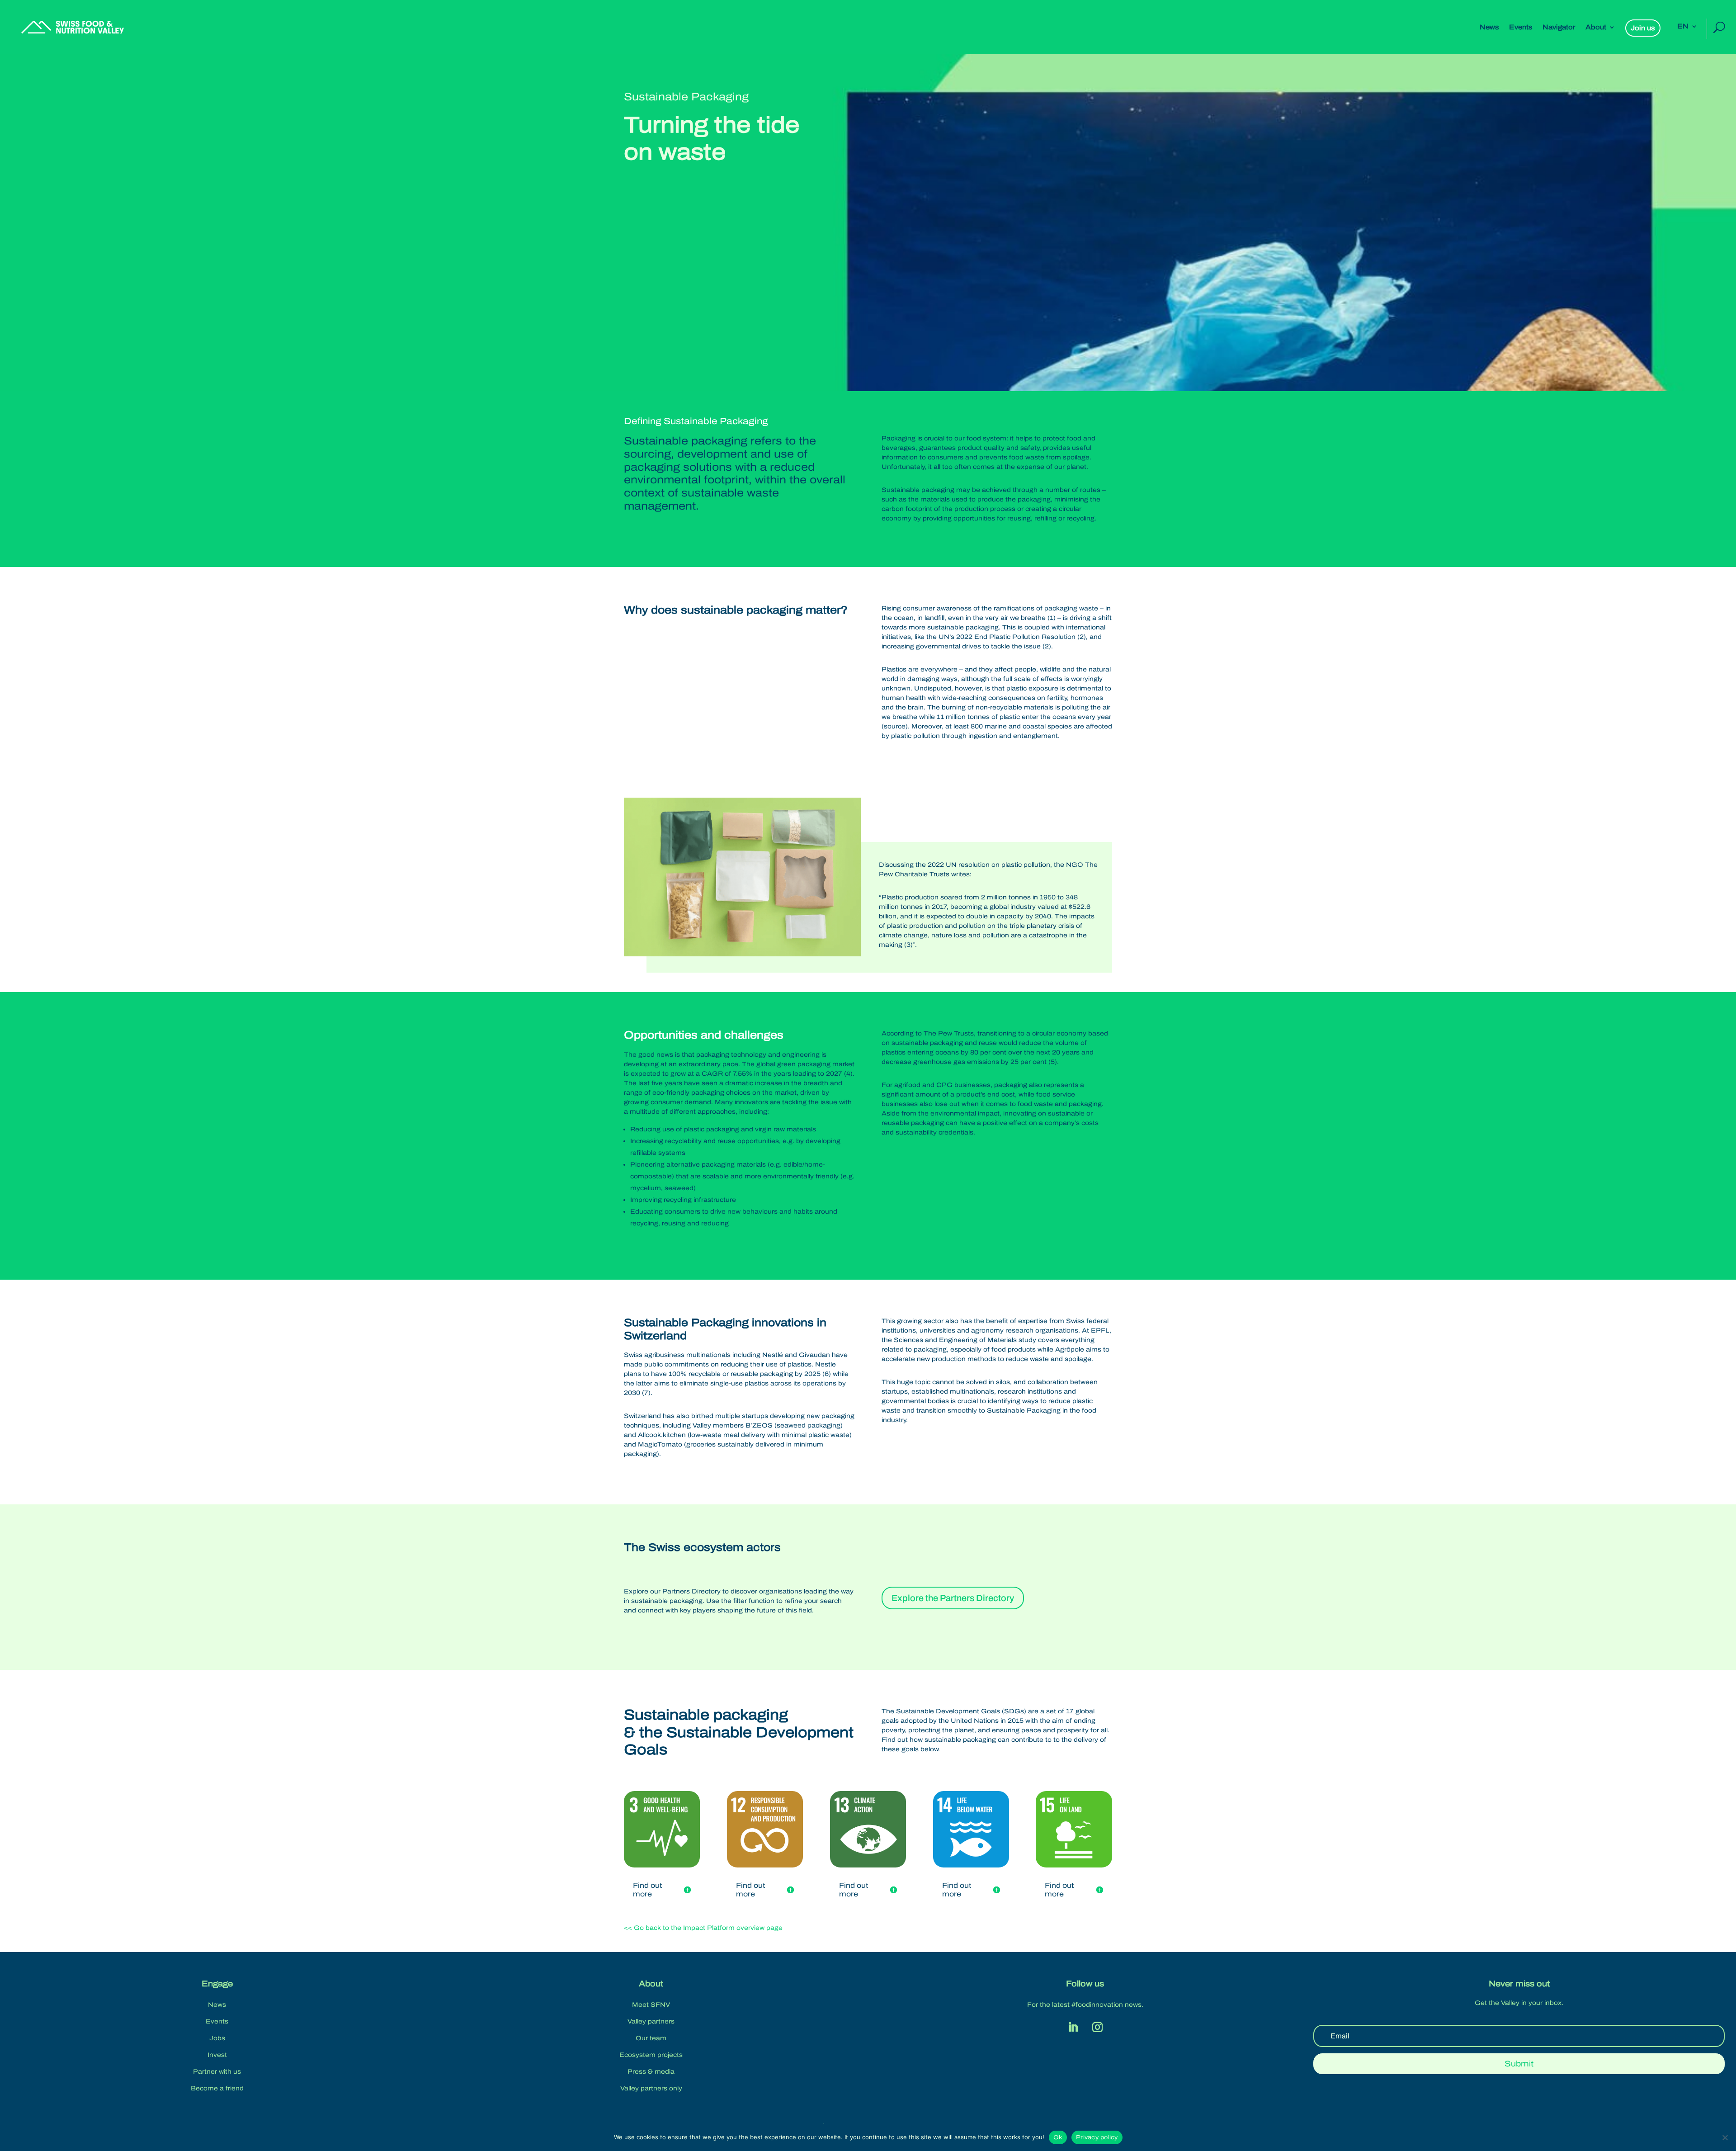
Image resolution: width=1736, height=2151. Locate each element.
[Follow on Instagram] (1097, 2027)
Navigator (1559, 27)
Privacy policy (1097, 2137)
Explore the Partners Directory (953, 1598)
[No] (1725, 2137)
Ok (1058, 2137)
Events (1521, 27)
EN (1683, 26)
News (1489, 27)
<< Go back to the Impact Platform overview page (703, 1928)
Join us (1643, 28)
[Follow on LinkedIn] (1073, 2027)
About (1596, 27)
